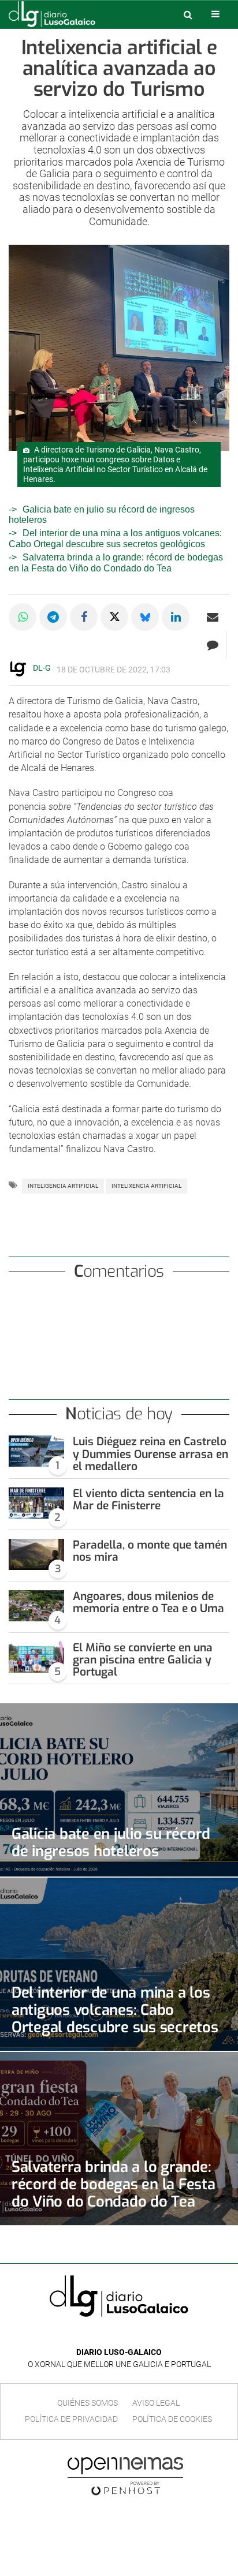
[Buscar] (188, 14)
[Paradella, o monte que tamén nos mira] (36, 1554)
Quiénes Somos (88, 2403)
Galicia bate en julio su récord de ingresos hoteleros (111, 1842)
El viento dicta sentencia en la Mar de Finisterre (148, 1500)
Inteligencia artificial (63, 1186)
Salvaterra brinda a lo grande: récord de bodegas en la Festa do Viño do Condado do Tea (114, 2184)
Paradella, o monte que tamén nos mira (150, 1551)
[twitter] (127, 2335)
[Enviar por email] (213, 617)
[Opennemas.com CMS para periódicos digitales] (125, 2476)
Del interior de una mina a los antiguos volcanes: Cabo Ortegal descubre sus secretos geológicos (115, 538)
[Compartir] (23, 617)
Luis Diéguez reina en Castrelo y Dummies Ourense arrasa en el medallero (150, 1454)
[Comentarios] (212, 645)
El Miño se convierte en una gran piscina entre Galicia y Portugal (143, 1660)
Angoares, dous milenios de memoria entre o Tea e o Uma (148, 1602)
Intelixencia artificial (146, 1186)
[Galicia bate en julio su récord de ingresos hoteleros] (119, 1790)
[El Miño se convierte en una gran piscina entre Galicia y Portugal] (36, 1657)
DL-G (42, 668)
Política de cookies (172, 2419)
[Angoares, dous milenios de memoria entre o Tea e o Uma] (36, 1606)
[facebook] (110, 2335)
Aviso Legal (156, 2403)
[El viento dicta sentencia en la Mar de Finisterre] (36, 1503)
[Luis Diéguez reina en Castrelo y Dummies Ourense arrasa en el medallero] (36, 1451)
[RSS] (146, 2335)
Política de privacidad (71, 2419)
